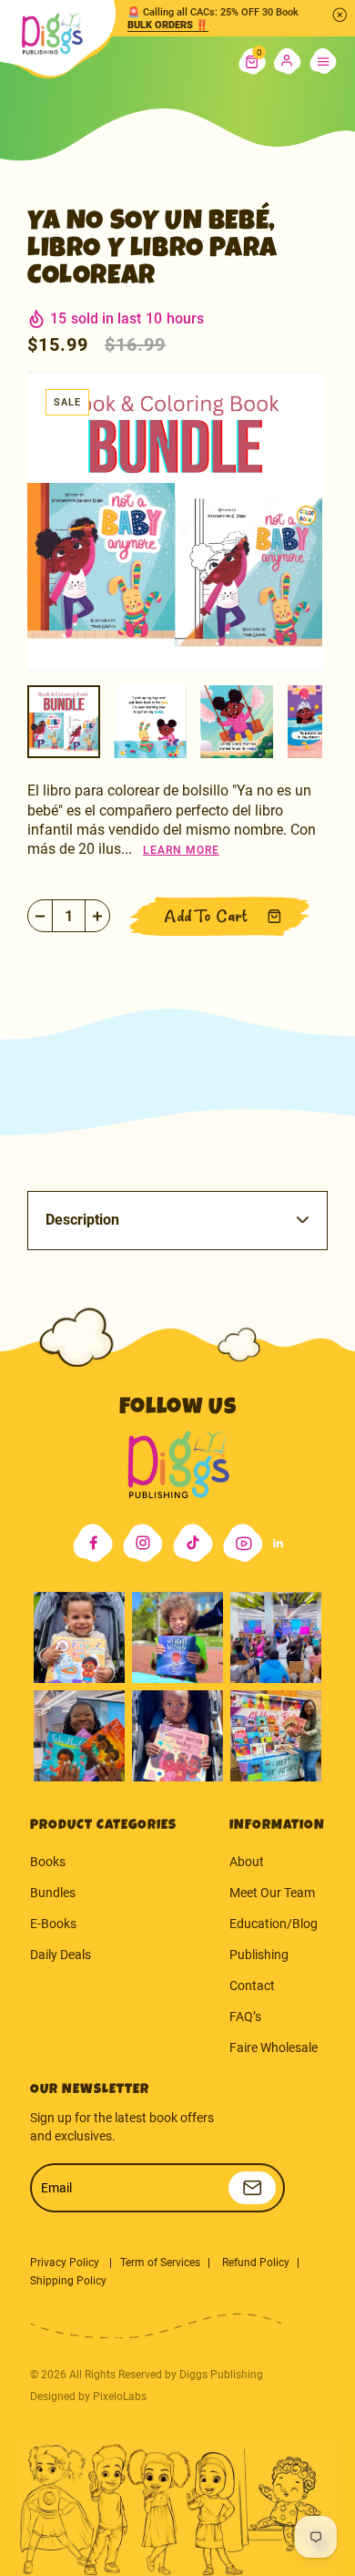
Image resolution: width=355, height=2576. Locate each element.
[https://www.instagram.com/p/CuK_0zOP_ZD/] (177, 1736)
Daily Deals (61, 1955)
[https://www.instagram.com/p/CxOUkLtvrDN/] (79, 1736)
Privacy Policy (66, 2263)
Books (48, 1862)
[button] (252, 62)
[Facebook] (93, 1543)
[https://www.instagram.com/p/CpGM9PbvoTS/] (276, 1736)
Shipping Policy (68, 2281)
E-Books (53, 1924)
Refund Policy (256, 2263)
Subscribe (252, 2188)
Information (277, 1826)
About (247, 1862)
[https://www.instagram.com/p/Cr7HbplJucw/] (79, 1637)
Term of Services (160, 2263)
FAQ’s (245, 2017)
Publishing (259, 1955)
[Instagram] (143, 1543)
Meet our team (272, 1893)
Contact (252, 1986)
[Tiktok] (193, 1543)
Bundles (53, 1893)
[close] (340, 15)
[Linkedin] (278, 1543)
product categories (103, 1826)
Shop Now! (156, 25)
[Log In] (288, 62)
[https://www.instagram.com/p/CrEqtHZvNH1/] (177, 1637)
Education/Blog (274, 1924)
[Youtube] (243, 1543)
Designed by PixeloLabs (88, 2396)
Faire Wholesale (274, 2047)
